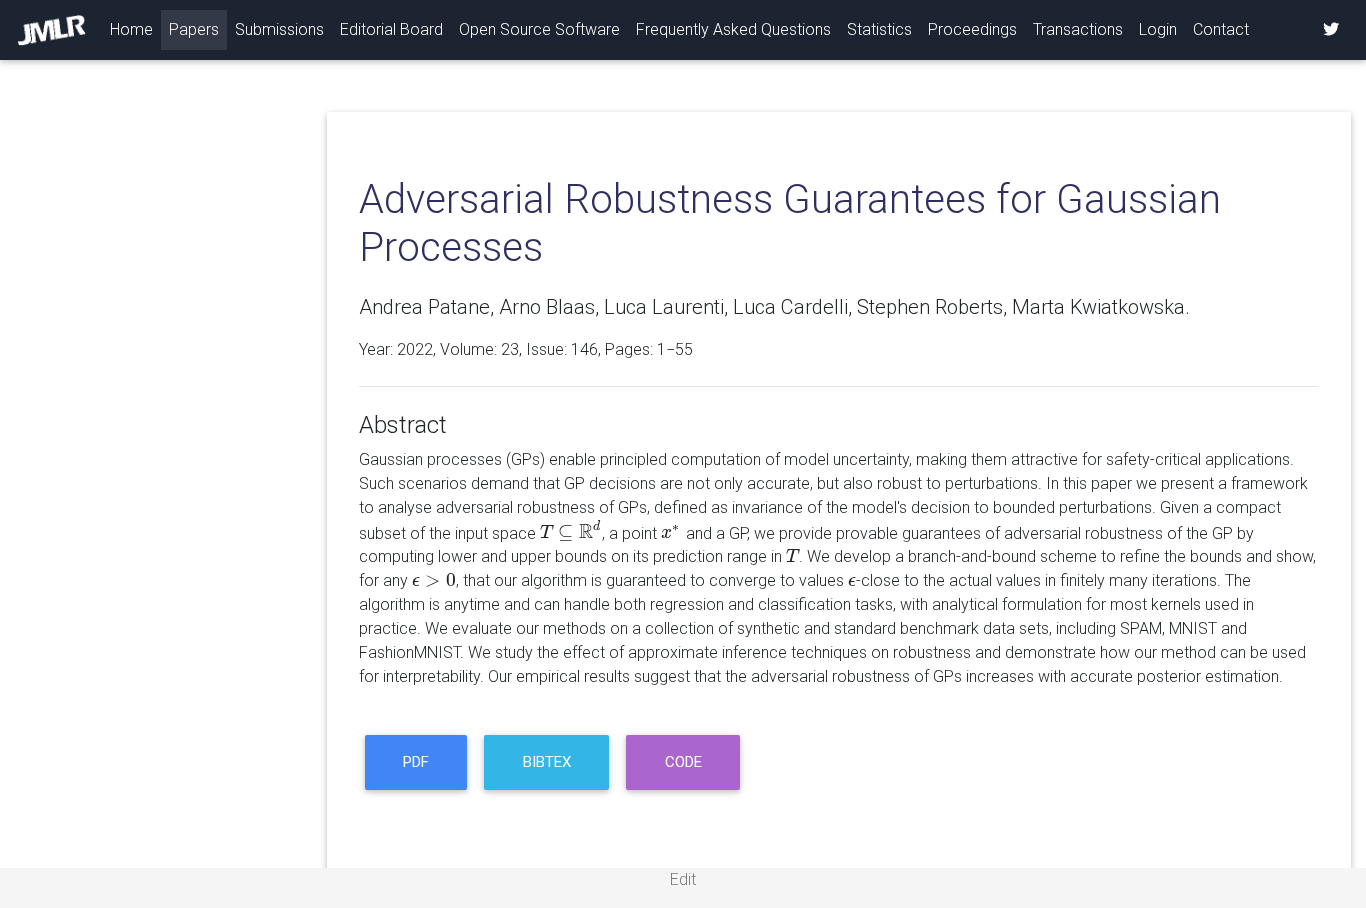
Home (135, 29)
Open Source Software (539, 29)
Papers (194, 29)
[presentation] (571, 532)
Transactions (1078, 29)
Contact (1221, 29)
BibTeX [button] (547, 762)
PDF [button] (416, 762)
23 (510, 349)
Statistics (879, 29)
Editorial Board (391, 29)
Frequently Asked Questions (733, 29)
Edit (683, 879)
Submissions (279, 29)
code (683, 762)
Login (1158, 29)
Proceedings (972, 29)
